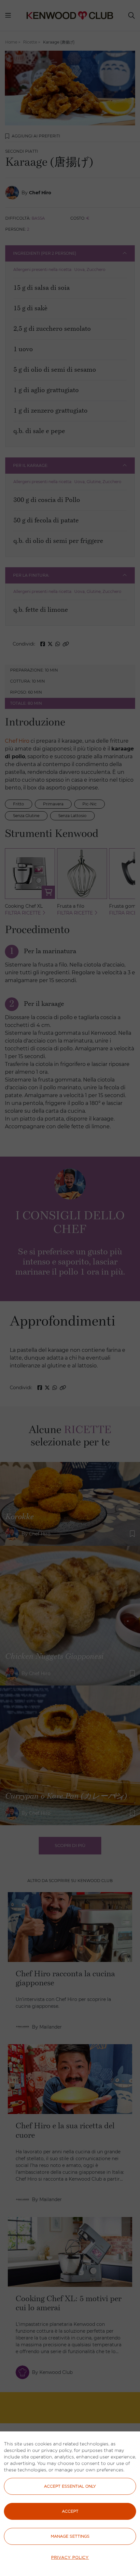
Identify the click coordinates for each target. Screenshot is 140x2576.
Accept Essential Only (70, 2486)
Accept (70, 2511)
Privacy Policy (70, 2557)
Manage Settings (70, 2536)
